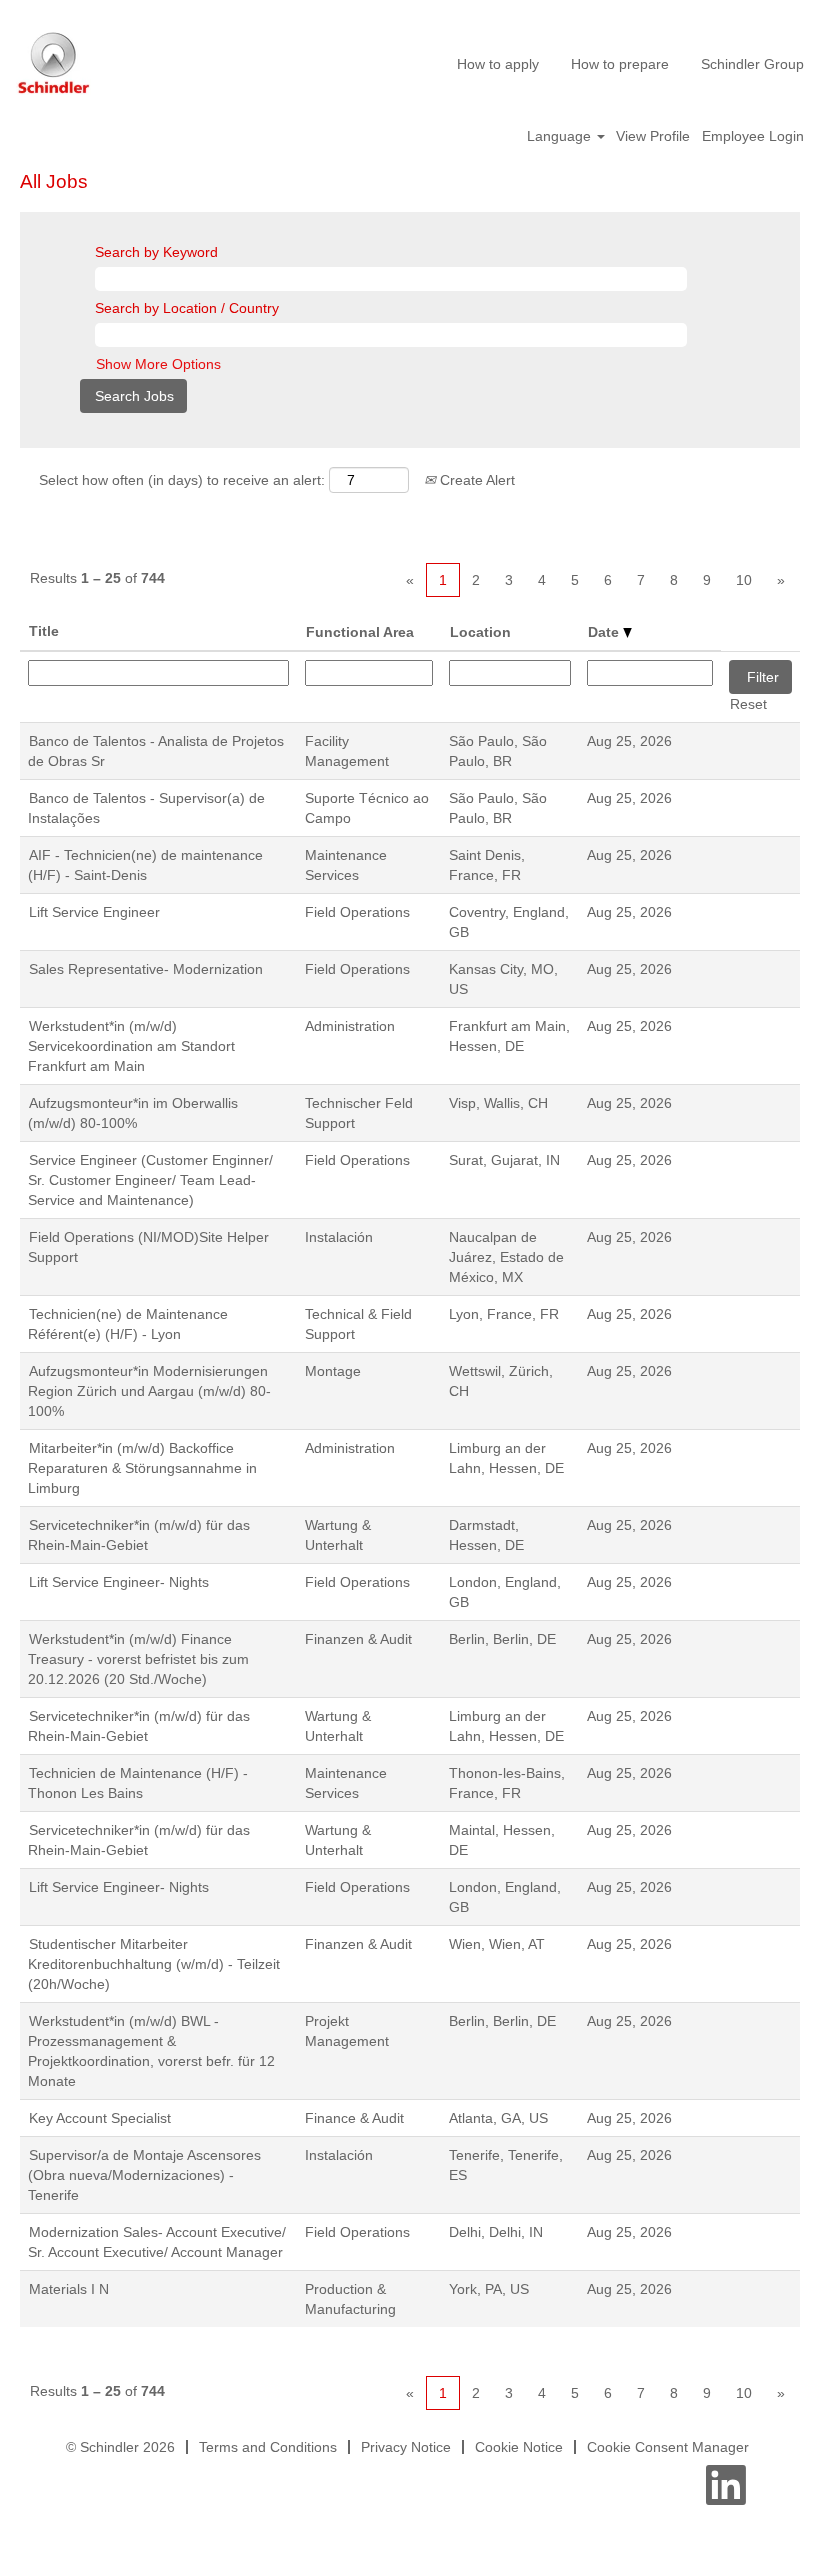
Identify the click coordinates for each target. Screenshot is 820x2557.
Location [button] (480, 632)
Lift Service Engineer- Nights (119, 1582)
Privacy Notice (406, 2447)
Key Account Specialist (100, 2118)
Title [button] (44, 631)
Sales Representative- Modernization (146, 969)
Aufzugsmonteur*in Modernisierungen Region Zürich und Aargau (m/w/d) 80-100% (149, 1391)
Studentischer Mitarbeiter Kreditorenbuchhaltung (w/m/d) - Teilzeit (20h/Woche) (154, 1964)
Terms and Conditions (268, 2447)
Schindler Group (752, 64)
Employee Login (753, 136)
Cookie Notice (519, 2447)
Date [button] (605, 632)
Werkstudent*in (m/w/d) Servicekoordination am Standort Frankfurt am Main (131, 1046)
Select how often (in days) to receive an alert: (182, 480)
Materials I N (69, 2289)
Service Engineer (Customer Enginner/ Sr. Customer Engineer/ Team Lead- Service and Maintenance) (150, 1180)
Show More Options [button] (158, 364)
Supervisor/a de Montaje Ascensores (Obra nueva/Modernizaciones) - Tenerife (144, 2175)
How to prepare (620, 64)
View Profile (653, 136)
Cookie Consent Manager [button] (668, 2447)
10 (744, 580)
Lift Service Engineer (94, 912)
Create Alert (475, 480)
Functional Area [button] (360, 632)
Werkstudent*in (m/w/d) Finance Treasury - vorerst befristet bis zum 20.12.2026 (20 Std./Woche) (138, 1659)
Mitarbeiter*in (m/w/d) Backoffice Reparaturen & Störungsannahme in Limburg (142, 1468)
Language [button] (561, 136)
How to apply (498, 64)
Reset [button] (748, 704)
